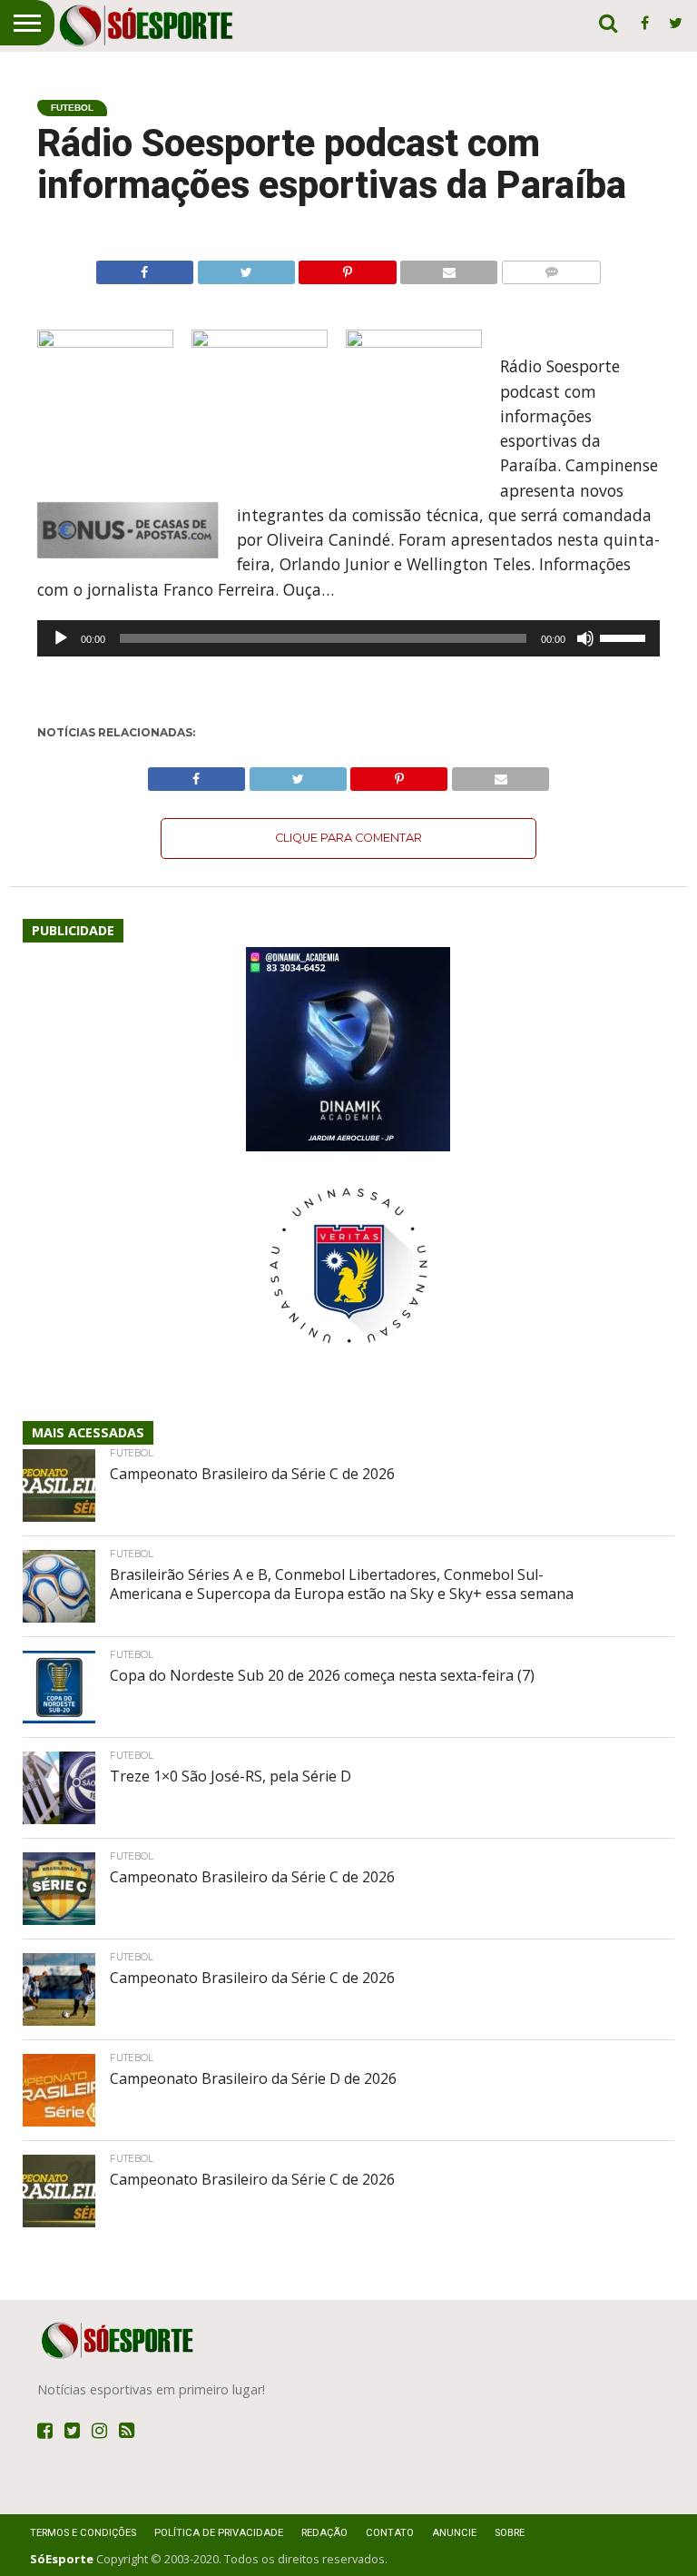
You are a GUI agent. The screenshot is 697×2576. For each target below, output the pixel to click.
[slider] (625, 637)
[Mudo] (585, 638)
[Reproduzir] (61, 638)
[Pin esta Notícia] (348, 268)
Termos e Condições (83, 2533)
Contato (390, 2533)
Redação (324, 2533)
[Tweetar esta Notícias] (246, 268)
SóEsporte (62, 2559)
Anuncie (454, 2533)
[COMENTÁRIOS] (551, 268)
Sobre (510, 2533)
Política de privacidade (219, 2533)
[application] (349, 638)
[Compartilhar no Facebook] (145, 268)
